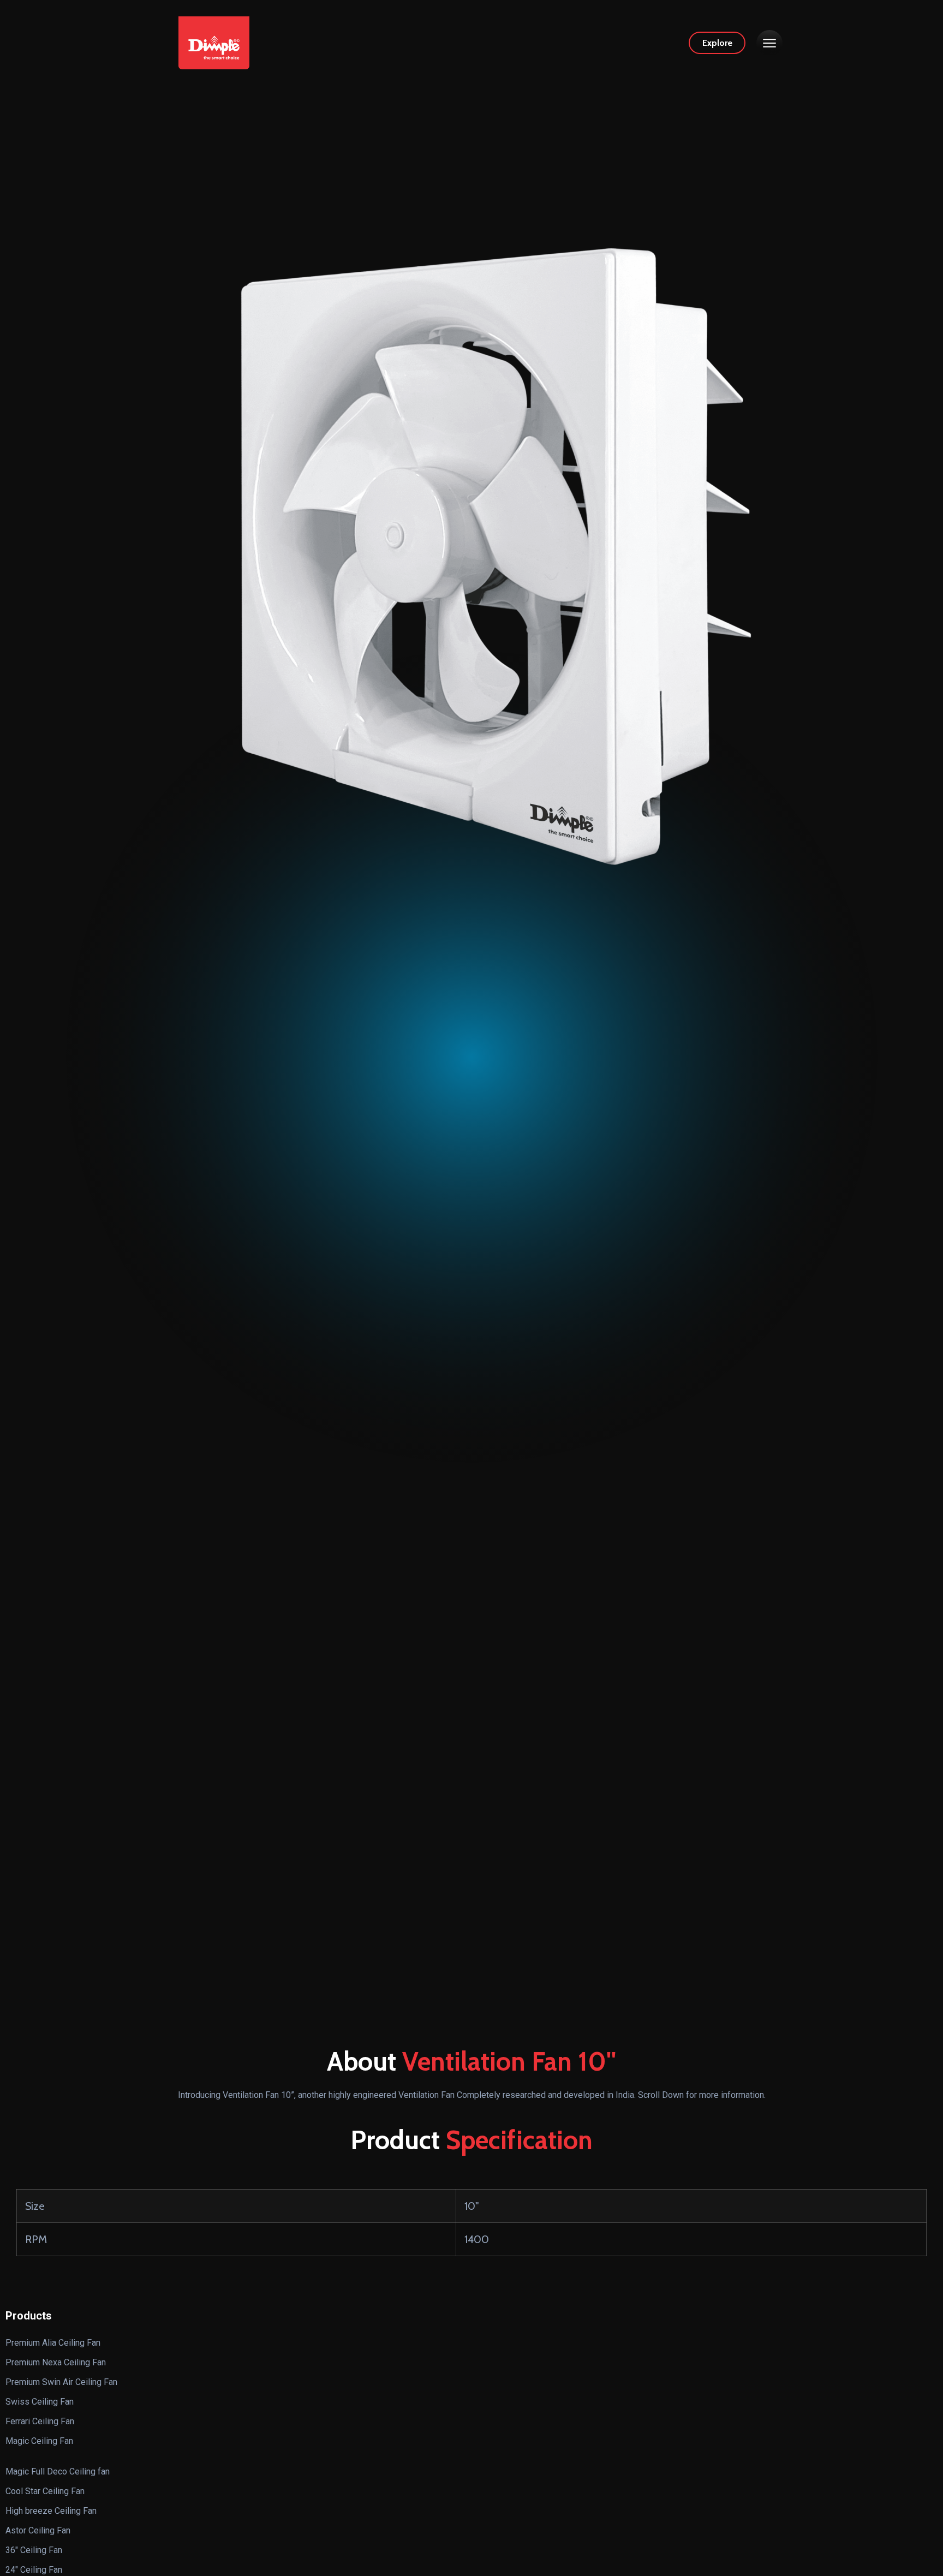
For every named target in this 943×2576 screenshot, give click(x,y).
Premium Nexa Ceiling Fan (56, 2362)
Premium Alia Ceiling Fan (53, 2343)
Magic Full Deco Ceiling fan (58, 2471)
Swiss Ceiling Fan (40, 2402)
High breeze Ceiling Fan (51, 2511)
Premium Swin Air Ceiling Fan (61, 2382)
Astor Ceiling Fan (38, 2530)
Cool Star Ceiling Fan (45, 2491)
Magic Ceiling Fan (39, 2441)
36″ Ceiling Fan (34, 2550)
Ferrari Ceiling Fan (40, 2421)
